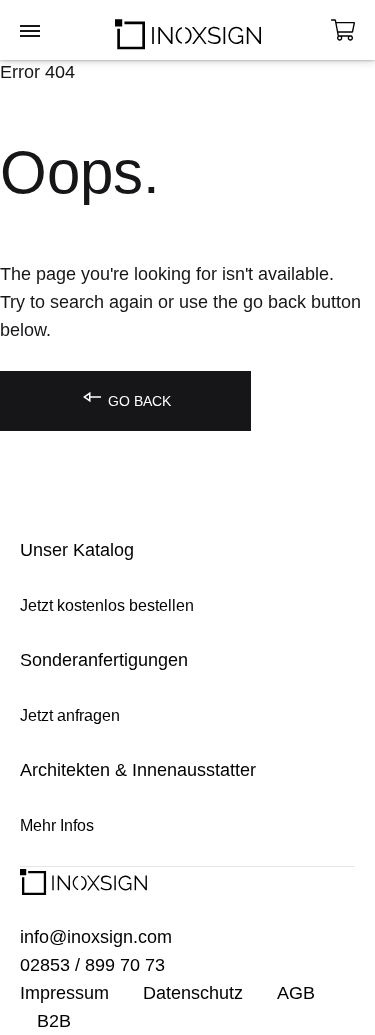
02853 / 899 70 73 (92, 965)
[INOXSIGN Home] (188, 30)
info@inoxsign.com (96, 937)
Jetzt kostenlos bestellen (107, 605)
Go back (137, 401)
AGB (296, 993)
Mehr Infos (57, 825)
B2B (54, 1021)
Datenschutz (193, 993)
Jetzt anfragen (70, 715)
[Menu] (30, 32)
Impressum (64, 993)
